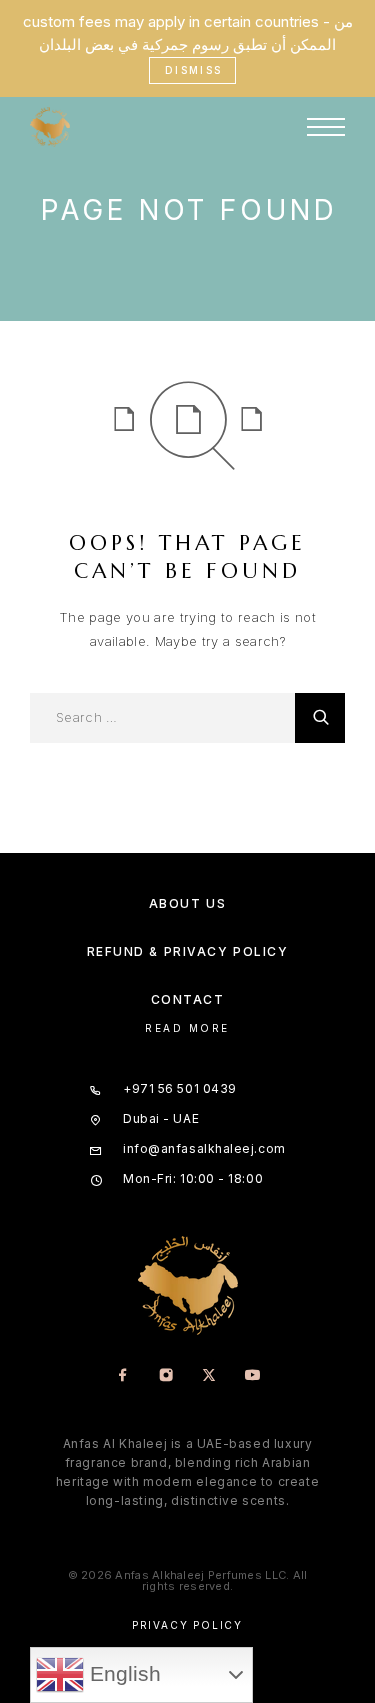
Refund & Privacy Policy (188, 951)
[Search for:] (162, 718)
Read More (187, 1028)
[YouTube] (252, 1376)
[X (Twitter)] (209, 1376)
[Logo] (50, 127)
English (122, 1674)
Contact (188, 999)
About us (187, 903)
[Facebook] (123, 1376)
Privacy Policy (187, 1625)
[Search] (320, 718)
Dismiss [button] (194, 70)
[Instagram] (166, 1376)
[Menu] (326, 127)
